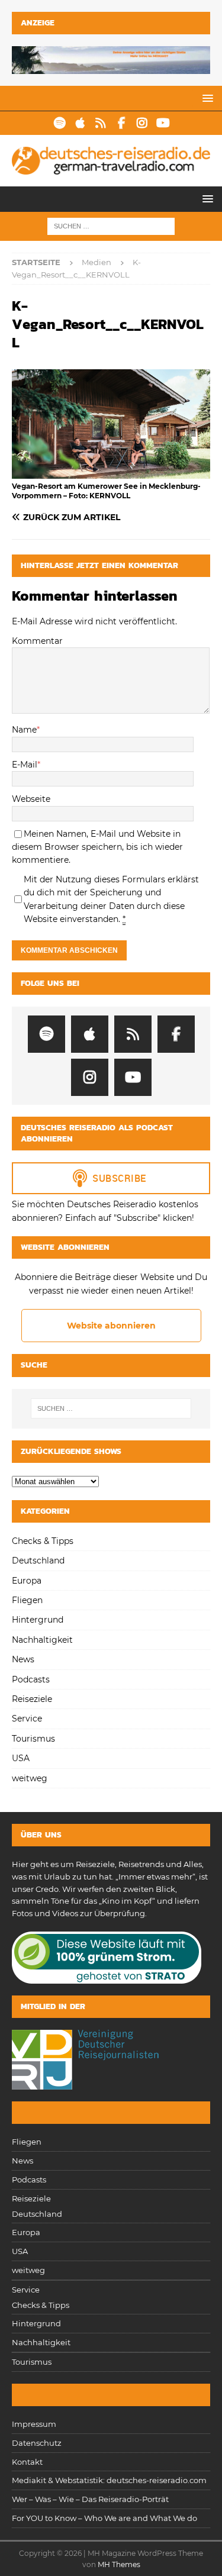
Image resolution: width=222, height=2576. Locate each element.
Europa (27, 1581)
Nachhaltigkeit (42, 1640)
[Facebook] (122, 123)
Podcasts (31, 1679)
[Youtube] (163, 123)
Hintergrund (38, 1620)
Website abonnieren (111, 1326)
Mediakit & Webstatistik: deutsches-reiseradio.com (109, 2480)
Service (27, 1719)
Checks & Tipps (43, 1541)
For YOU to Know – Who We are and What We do (104, 2518)
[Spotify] (59, 123)
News (23, 1659)
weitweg (30, 1778)
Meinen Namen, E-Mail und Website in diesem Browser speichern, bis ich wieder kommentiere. (97, 847)
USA (21, 1758)
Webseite (31, 799)
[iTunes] (80, 123)
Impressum (34, 2424)
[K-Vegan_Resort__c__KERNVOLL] (111, 472)
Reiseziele (32, 1699)
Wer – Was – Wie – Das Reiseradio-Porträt (90, 2499)
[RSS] (101, 123)
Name (24, 730)
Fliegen (27, 1600)
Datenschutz (37, 2443)
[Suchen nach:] (111, 225)
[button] (206, 98)
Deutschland (38, 1561)
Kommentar (37, 641)
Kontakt (27, 2462)
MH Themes (119, 2564)
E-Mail (25, 765)
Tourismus (33, 1739)
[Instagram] (142, 123)
